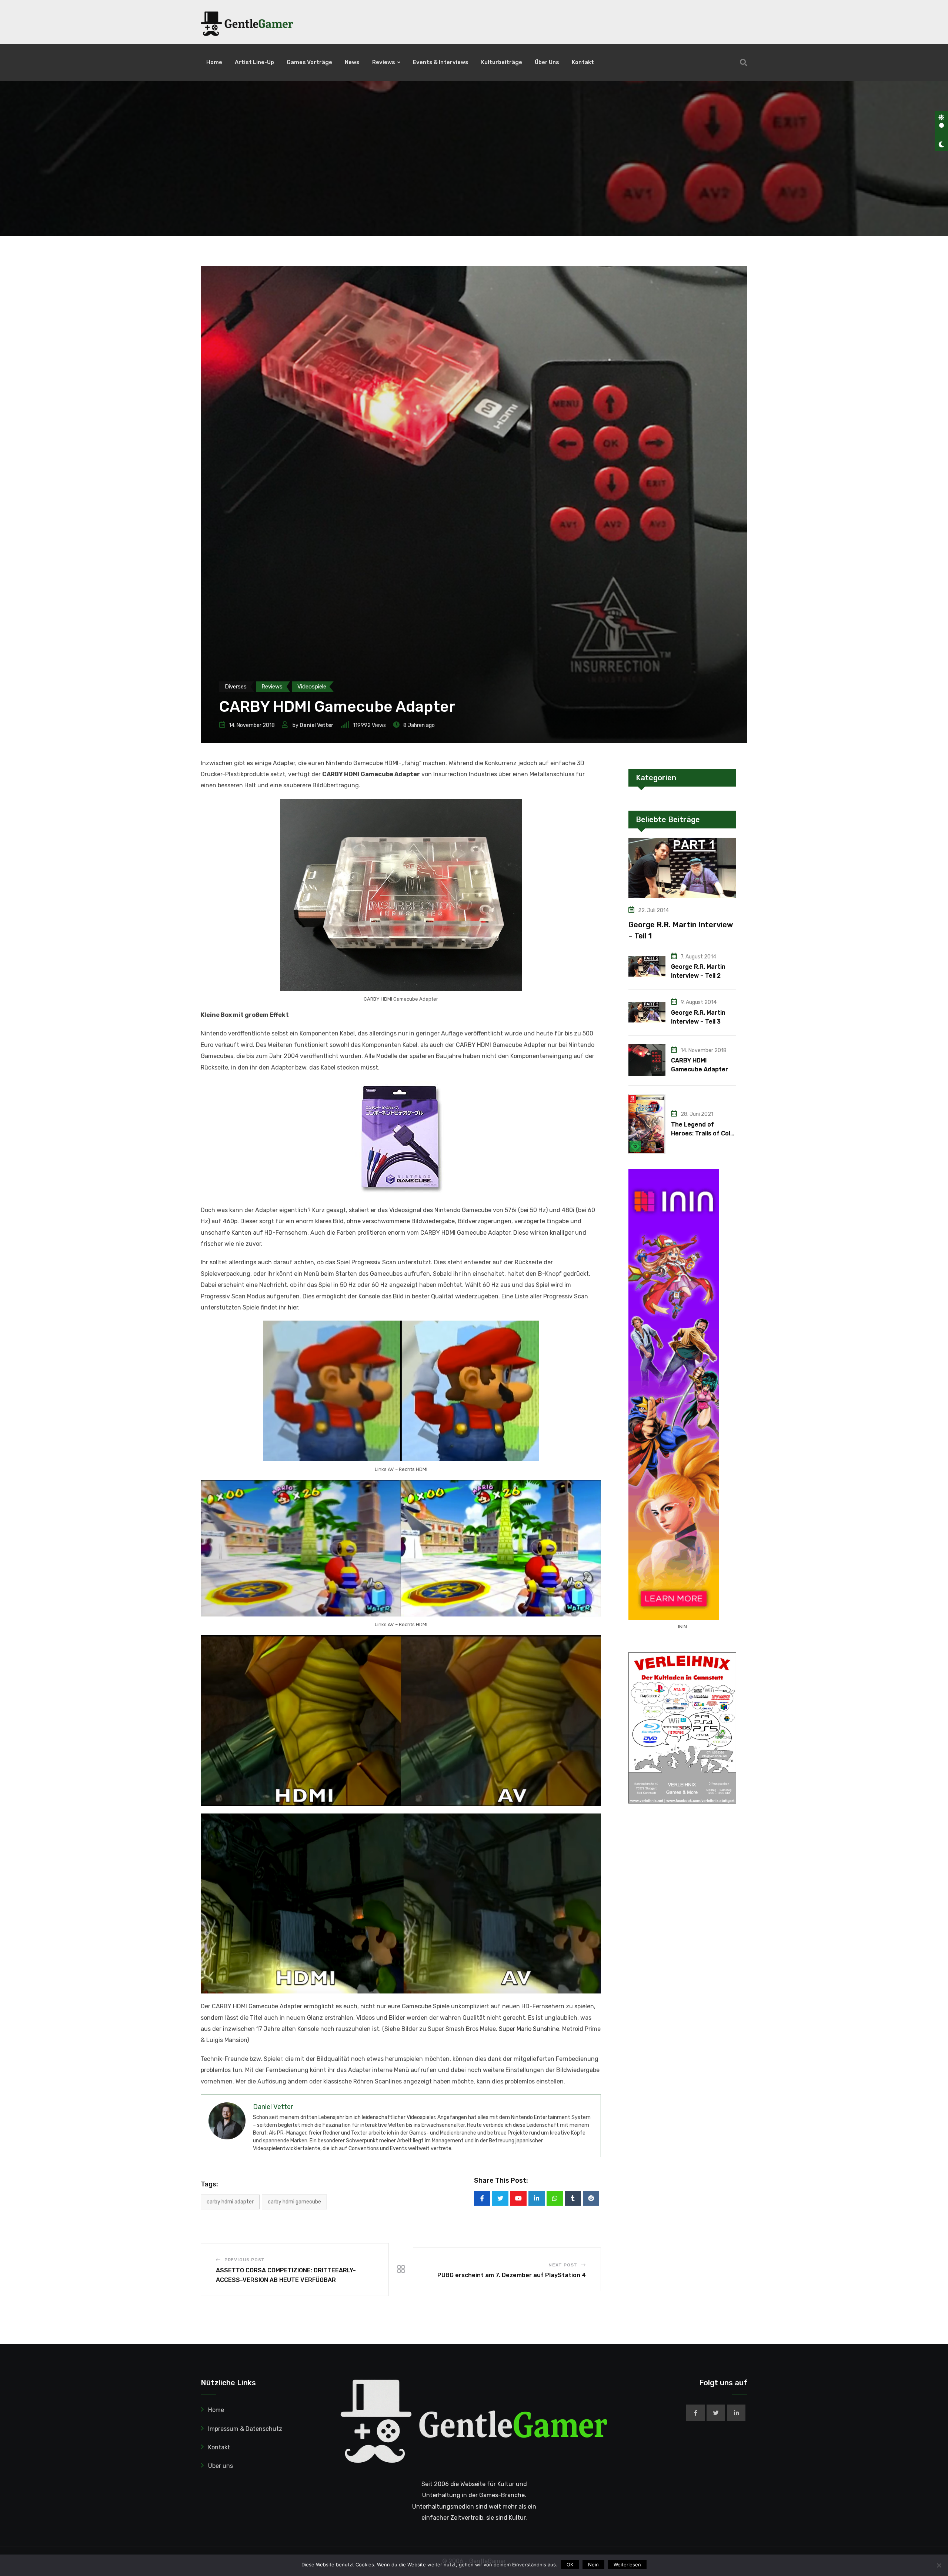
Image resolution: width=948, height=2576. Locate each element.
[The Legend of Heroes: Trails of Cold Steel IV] (647, 1124)
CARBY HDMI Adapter (230, 2202)
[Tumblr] (573, 2198)
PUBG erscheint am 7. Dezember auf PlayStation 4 (512, 2275)
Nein (593, 2565)
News (352, 62)
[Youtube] (518, 2198)
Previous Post (245, 2260)
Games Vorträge (309, 62)
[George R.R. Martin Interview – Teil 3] (647, 1012)
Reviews (384, 62)
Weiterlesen (627, 2565)
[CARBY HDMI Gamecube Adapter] (647, 1060)
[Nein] (939, 2565)
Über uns (547, 62)
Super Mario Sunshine (529, 2029)
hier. (293, 1307)
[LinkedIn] (537, 2198)
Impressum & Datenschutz (245, 2429)
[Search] (744, 63)
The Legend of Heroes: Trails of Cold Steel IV (702, 1133)
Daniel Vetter (317, 725)
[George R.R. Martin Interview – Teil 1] (682, 868)
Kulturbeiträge (502, 62)
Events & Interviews (441, 62)
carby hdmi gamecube (294, 2202)
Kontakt (583, 62)
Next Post (563, 2265)
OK (570, 2565)
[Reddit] (591, 2198)
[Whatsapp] (555, 2198)
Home (214, 62)
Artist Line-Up (254, 62)
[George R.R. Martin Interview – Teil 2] (647, 966)
